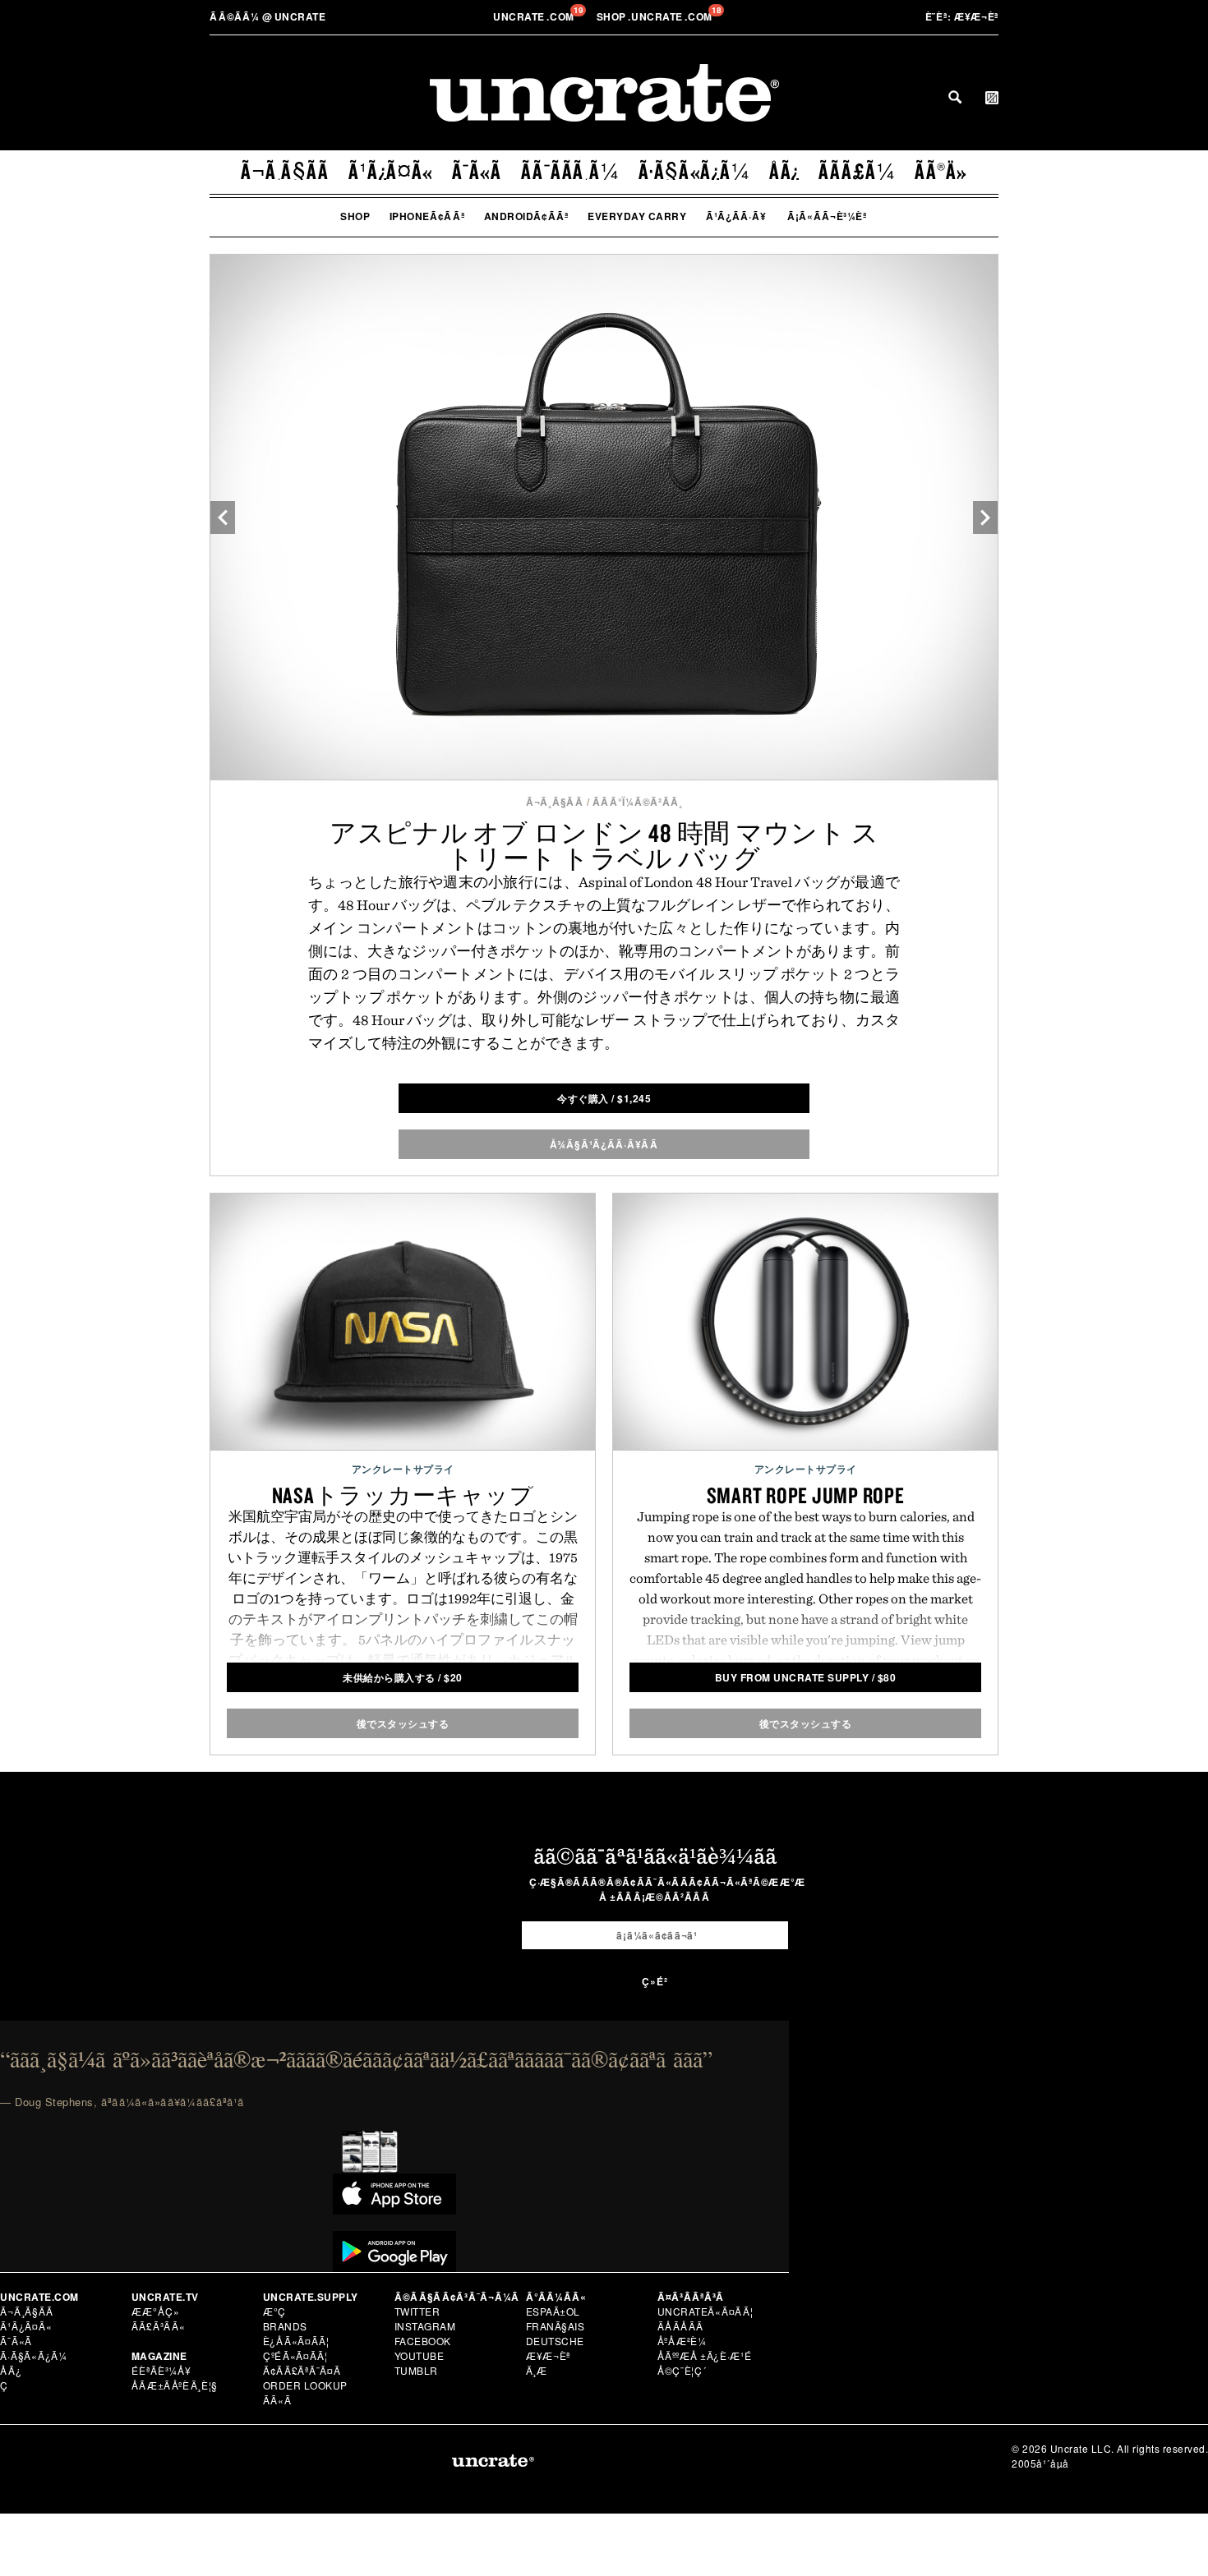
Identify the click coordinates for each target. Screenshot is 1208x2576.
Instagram (425, 2326)
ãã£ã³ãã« (159, 2326)
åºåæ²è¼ (682, 2341)
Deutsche (555, 2341)
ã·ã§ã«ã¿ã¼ (694, 171)
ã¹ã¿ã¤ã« (391, 171)
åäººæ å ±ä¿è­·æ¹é (705, 2355)
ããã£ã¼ (857, 171)
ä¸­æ (537, 2370)
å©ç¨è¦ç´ (682, 2370)
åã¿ (785, 171)
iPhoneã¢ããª (427, 216)
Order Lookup (305, 2385)
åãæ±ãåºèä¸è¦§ (175, 2385)
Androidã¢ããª (526, 216)
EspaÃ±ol (553, 2311)
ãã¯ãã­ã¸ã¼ (570, 171)
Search (955, 97)
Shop (355, 216)
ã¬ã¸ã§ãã (285, 171)
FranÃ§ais (556, 2326)
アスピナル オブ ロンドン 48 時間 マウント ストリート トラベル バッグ (604, 845)
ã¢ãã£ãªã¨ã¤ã (302, 2370)
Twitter (417, 2311)
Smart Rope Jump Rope (806, 1495)
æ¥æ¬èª (962, 16)
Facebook (423, 2341)
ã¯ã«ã (477, 171)
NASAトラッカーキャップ (403, 1495)
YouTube (420, 2355)
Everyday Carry (637, 216)
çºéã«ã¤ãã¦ (295, 2355)
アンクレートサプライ (403, 1469)
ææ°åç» (156, 2311)
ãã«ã (278, 2400)
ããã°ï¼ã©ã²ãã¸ (638, 802)
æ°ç (275, 2311)
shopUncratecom (656, 16)
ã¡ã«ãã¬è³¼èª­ (827, 216)
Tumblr (416, 2370)
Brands (285, 2326)
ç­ (4, 2385)
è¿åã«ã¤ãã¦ (296, 2341)
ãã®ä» (941, 171)
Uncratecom (535, 16)
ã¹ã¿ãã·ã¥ (736, 216)
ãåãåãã (681, 2326)
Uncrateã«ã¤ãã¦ (705, 2311)
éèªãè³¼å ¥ (161, 2370)
